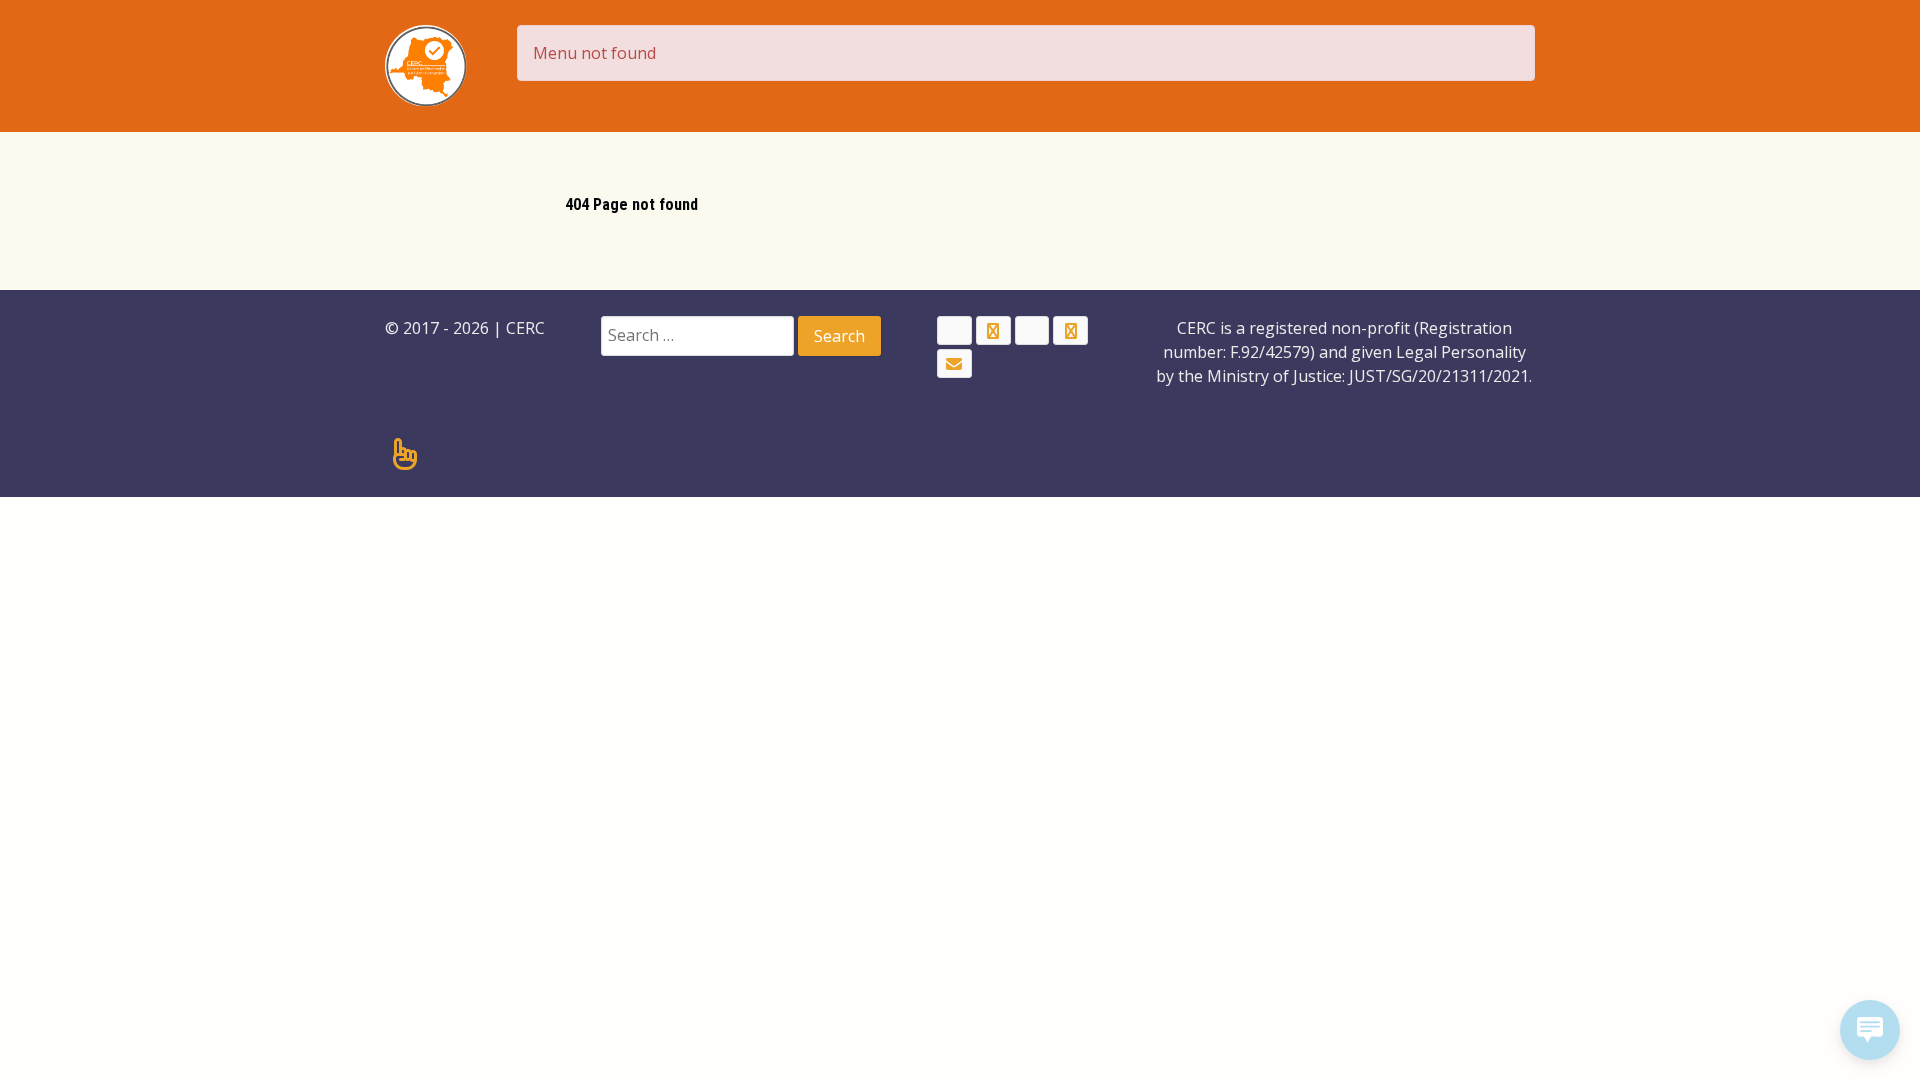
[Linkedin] (1032, 330)
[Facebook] (954, 330)
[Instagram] (1070, 330)
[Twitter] (993, 330)
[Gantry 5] (426, 66)
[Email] (954, 363)
